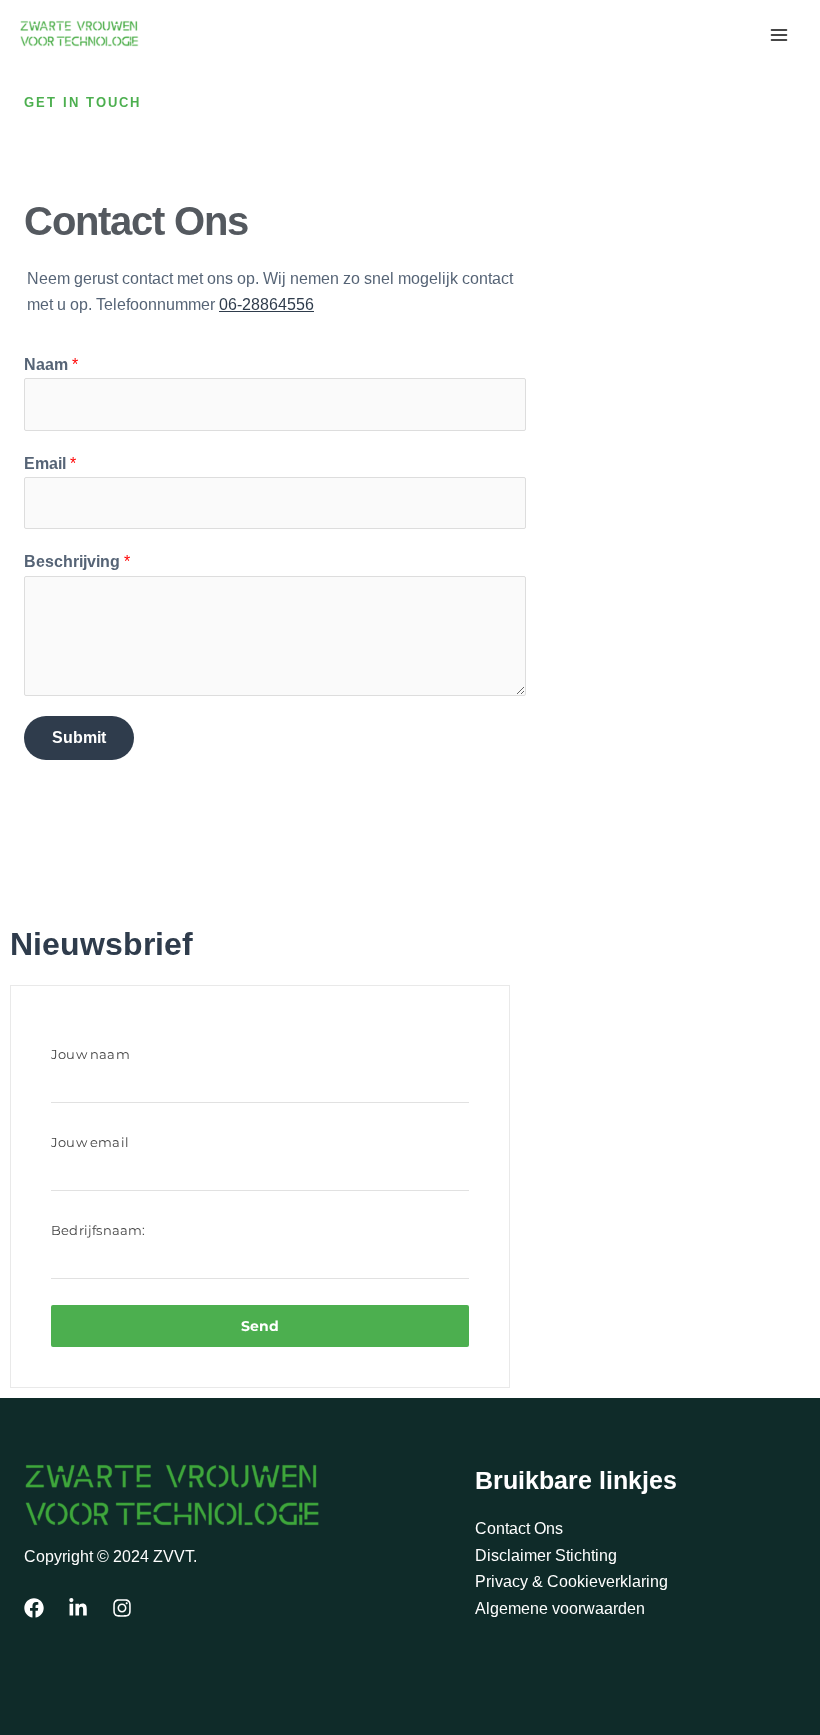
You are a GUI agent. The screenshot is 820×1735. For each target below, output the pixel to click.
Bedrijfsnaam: (98, 1230)
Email (50, 463)
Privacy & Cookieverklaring (571, 1581)
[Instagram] (122, 1608)
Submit (79, 737)
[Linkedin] (78, 1608)
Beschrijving (77, 561)
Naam (51, 364)
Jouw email (90, 1142)
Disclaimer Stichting (546, 1555)
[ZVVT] (80, 33)
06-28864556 (266, 304)
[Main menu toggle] (779, 35)
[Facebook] (34, 1608)
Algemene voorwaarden (560, 1608)
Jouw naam (90, 1054)
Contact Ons (519, 1528)
